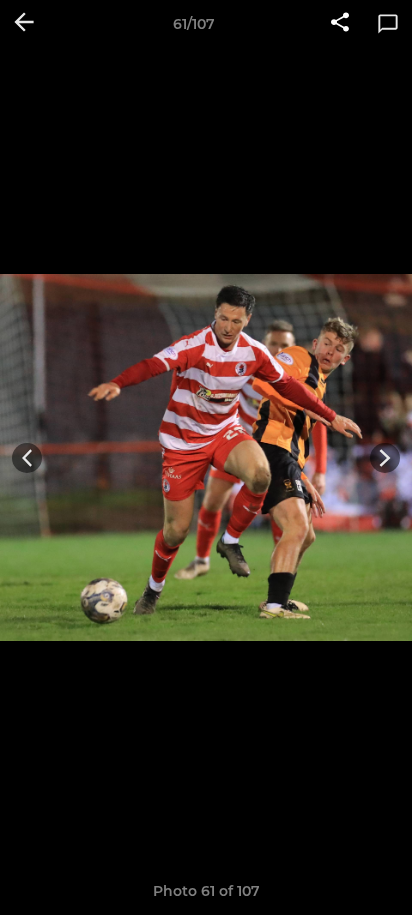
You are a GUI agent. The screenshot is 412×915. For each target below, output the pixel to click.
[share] (340, 24)
